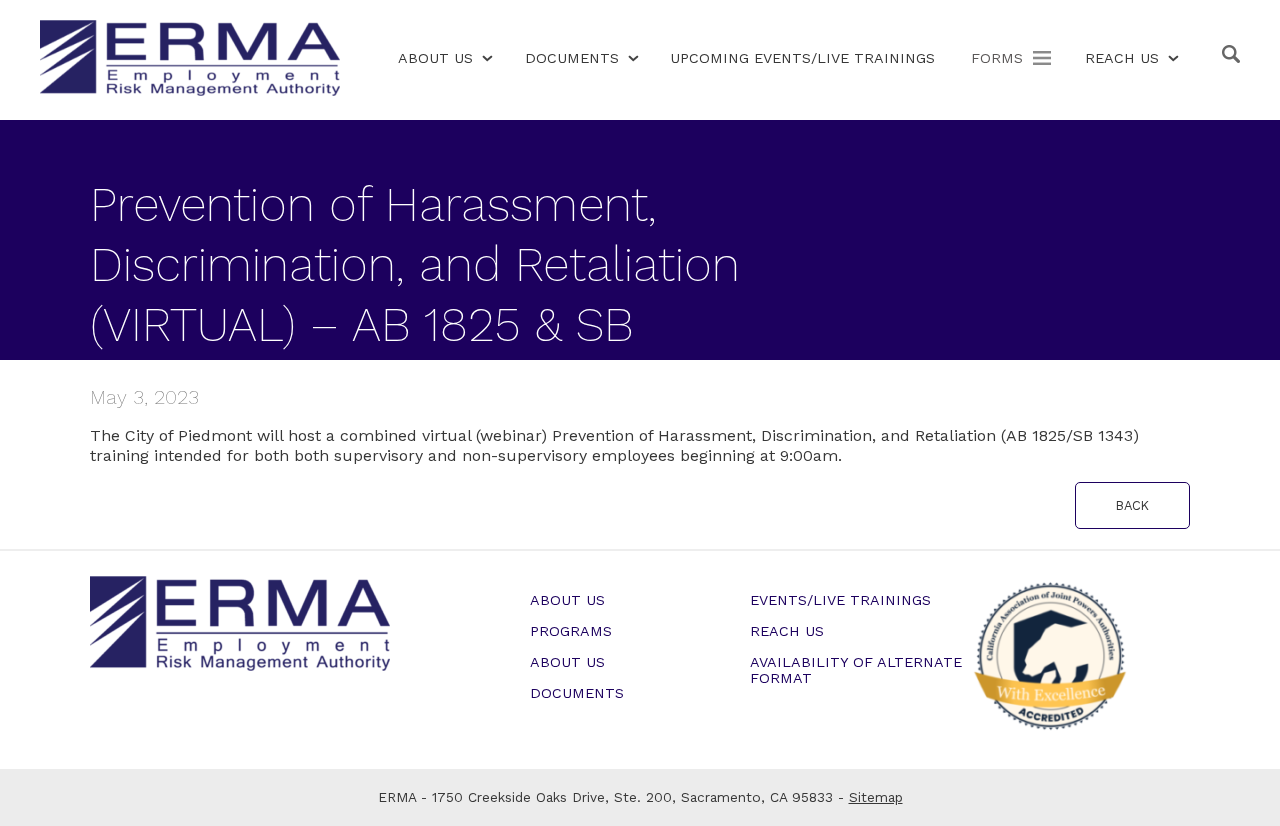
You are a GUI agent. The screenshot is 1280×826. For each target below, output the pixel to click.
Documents (572, 58)
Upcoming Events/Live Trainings (802, 58)
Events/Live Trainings (840, 600)
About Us (435, 58)
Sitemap (876, 797)
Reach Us (1122, 58)
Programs (571, 631)
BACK (1132, 505)
